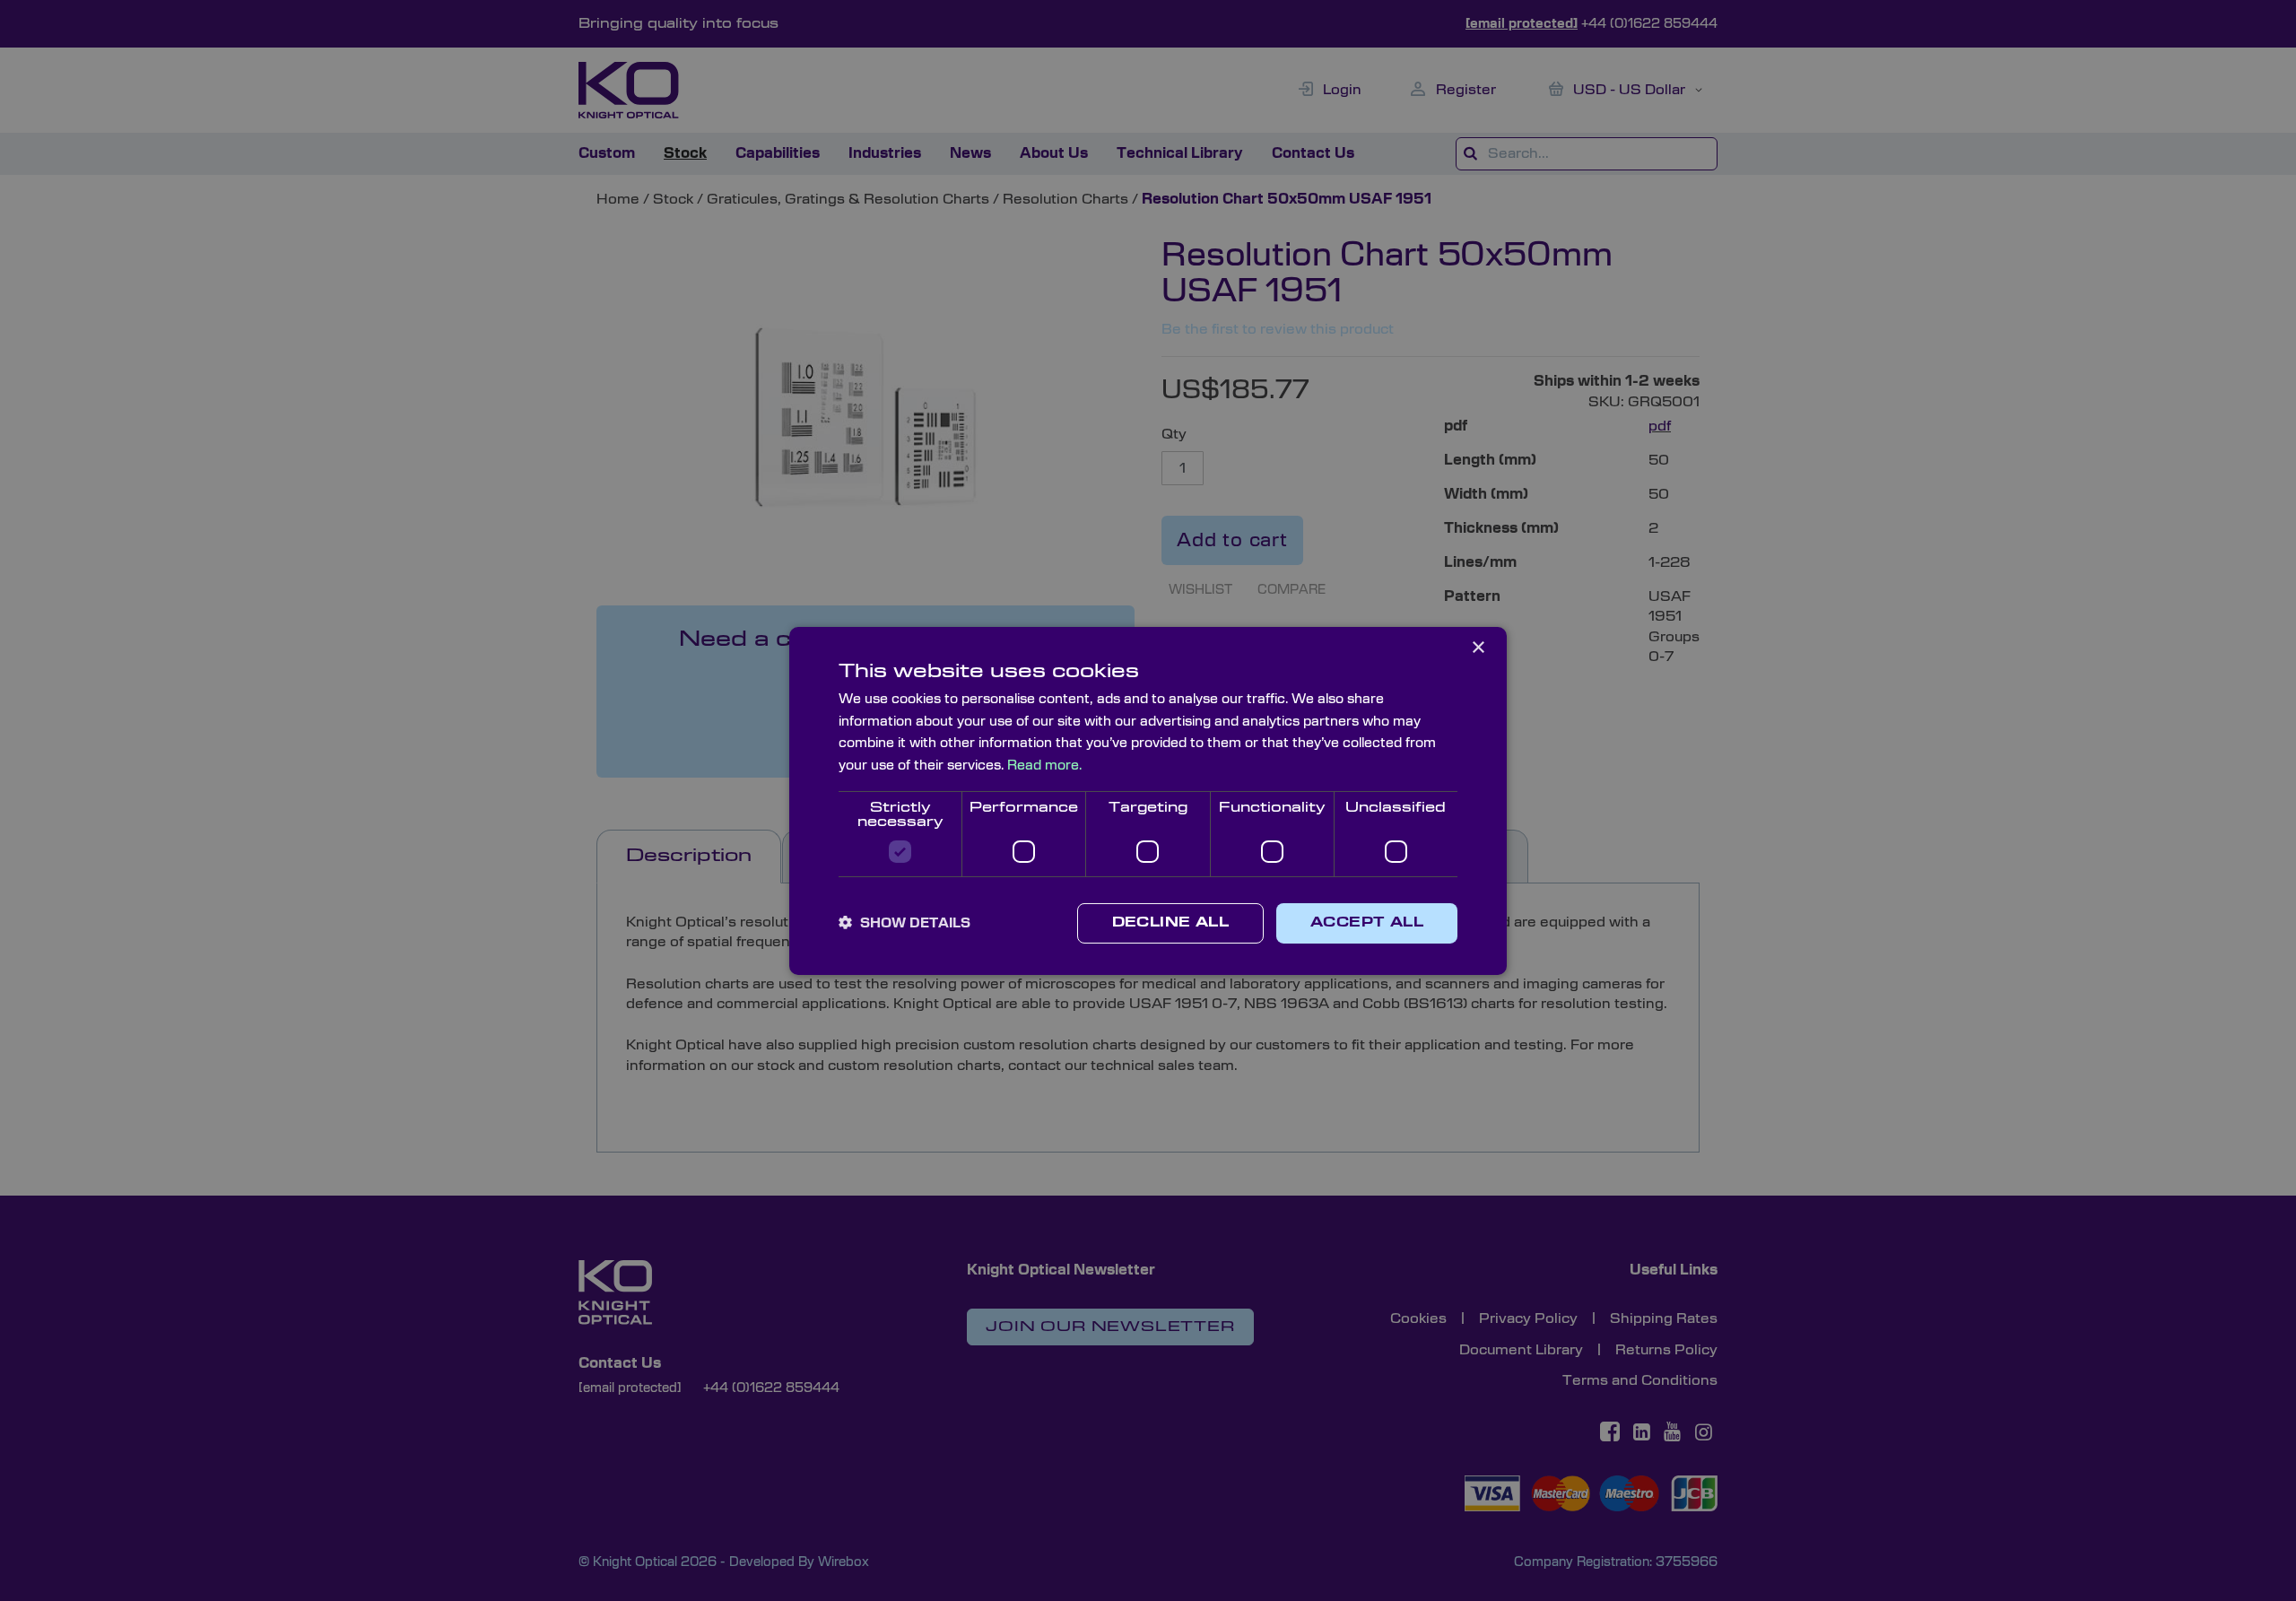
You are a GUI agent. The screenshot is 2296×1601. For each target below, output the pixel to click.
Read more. (1044, 766)
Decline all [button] (1170, 923)
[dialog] (1148, 800)
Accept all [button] (1367, 923)
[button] (904, 923)
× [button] (1478, 647)
